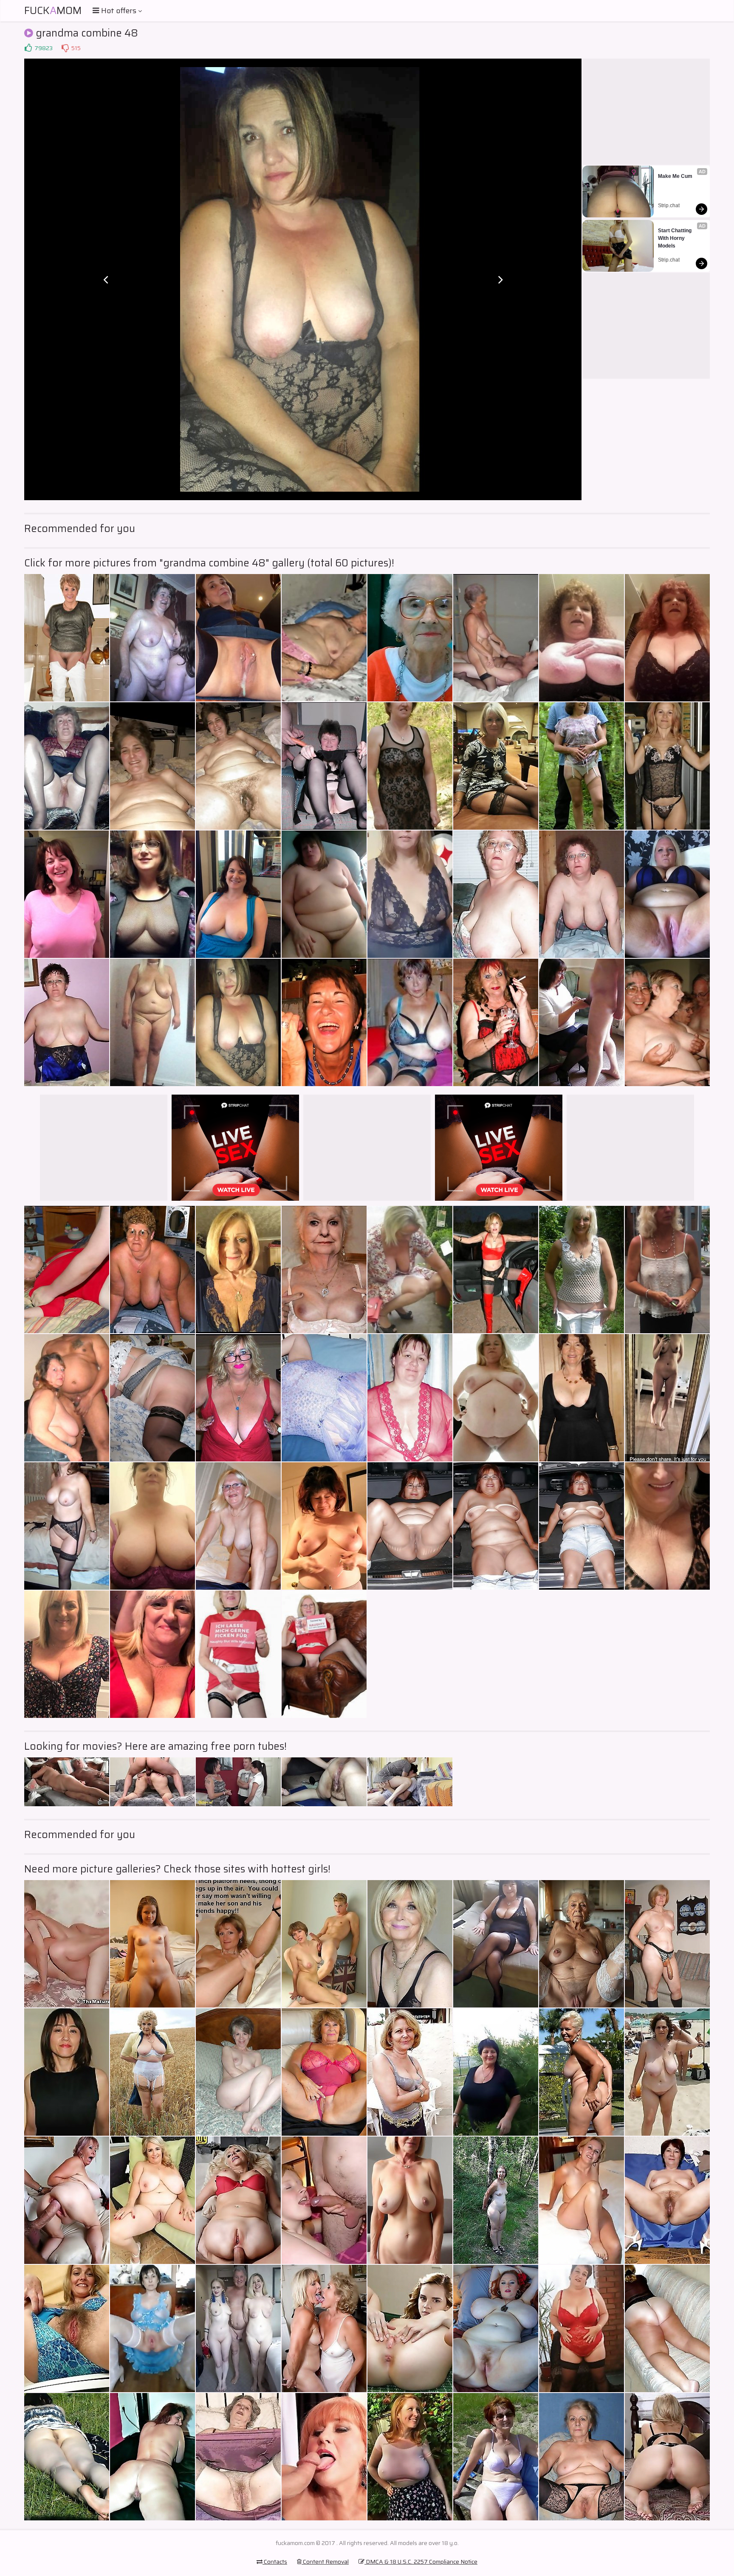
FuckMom (53, 11)
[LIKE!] (28, 48)
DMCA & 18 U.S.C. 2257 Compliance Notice (421, 2562)
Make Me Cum (675, 176)
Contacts (275, 2562)
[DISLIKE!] (65, 48)
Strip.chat (669, 206)
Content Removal (325, 2562)
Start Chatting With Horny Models (675, 238)
